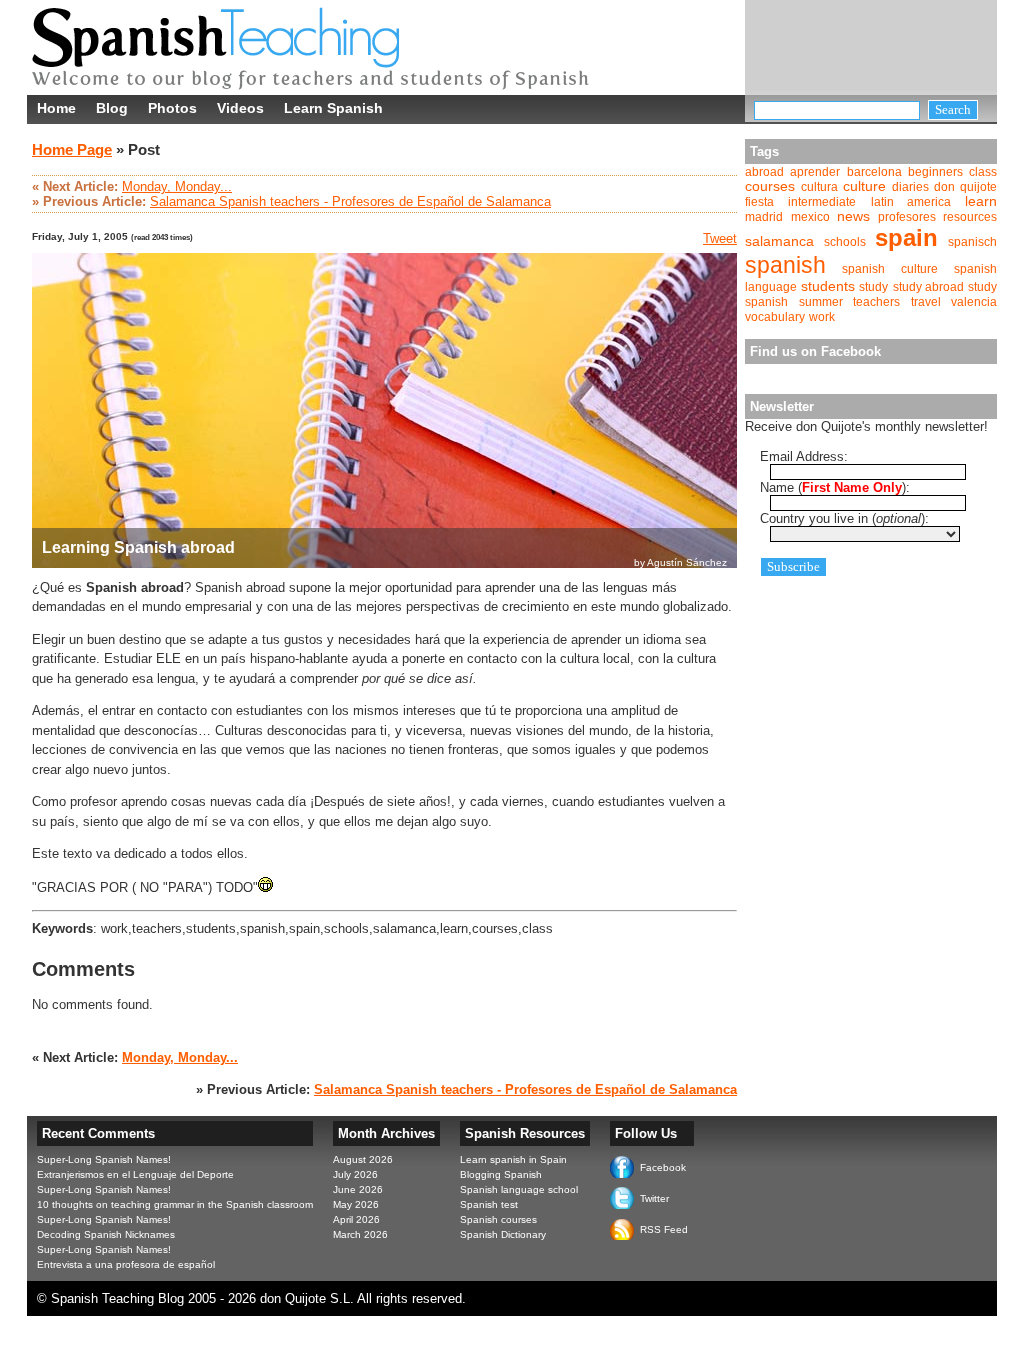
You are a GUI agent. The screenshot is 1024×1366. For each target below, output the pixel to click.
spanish (785, 265)
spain (906, 237)
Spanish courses (498, 1219)
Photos (172, 108)
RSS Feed (664, 1229)
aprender (815, 172)
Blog (112, 108)
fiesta (759, 202)
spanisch (972, 242)
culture (864, 186)
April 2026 (356, 1219)
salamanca (779, 241)
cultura (819, 187)
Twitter (654, 1198)
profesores (907, 217)
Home (56, 108)
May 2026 (356, 1204)
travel (926, 302)
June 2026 (358, 1189)
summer (821, 302)
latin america (911, 202)
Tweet (720, 238)
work (822, 317)
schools (845, 242)
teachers (876, 302)
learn (981, 201)
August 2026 (363, 1159)
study (873, 287)
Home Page (72, 149)
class (983, 172)
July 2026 (355, 1174)
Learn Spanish (333, 108)
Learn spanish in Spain (513, 1159)
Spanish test (489, 1204)
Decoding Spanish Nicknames (106, 1234)
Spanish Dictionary (503, 1234)
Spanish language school (519, 1189)
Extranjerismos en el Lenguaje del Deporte (135, 1174)
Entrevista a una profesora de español (126, 1264)
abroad (764, 172)
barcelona (874, 172)
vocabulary (775, 317)
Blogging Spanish (501, 1174)
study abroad (928, 287)
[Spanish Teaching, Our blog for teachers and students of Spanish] (317, 83)
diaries (910, 187)
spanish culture (889, 269)
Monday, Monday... (177, 186)
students (828, 286)
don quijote (965, 187)
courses (770, 186)
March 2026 (360, 1234)
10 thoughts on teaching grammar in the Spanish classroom (175, 1204)
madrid (764, 217)
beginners (935, 172)
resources (970, 217)
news (853, 216)
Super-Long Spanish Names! (104, 1159)
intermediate (822, 202)
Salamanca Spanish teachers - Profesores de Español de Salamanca (350, 201)
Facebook (663, 1167)
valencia (974, 302)
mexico (810, 217)
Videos (240, 108)
